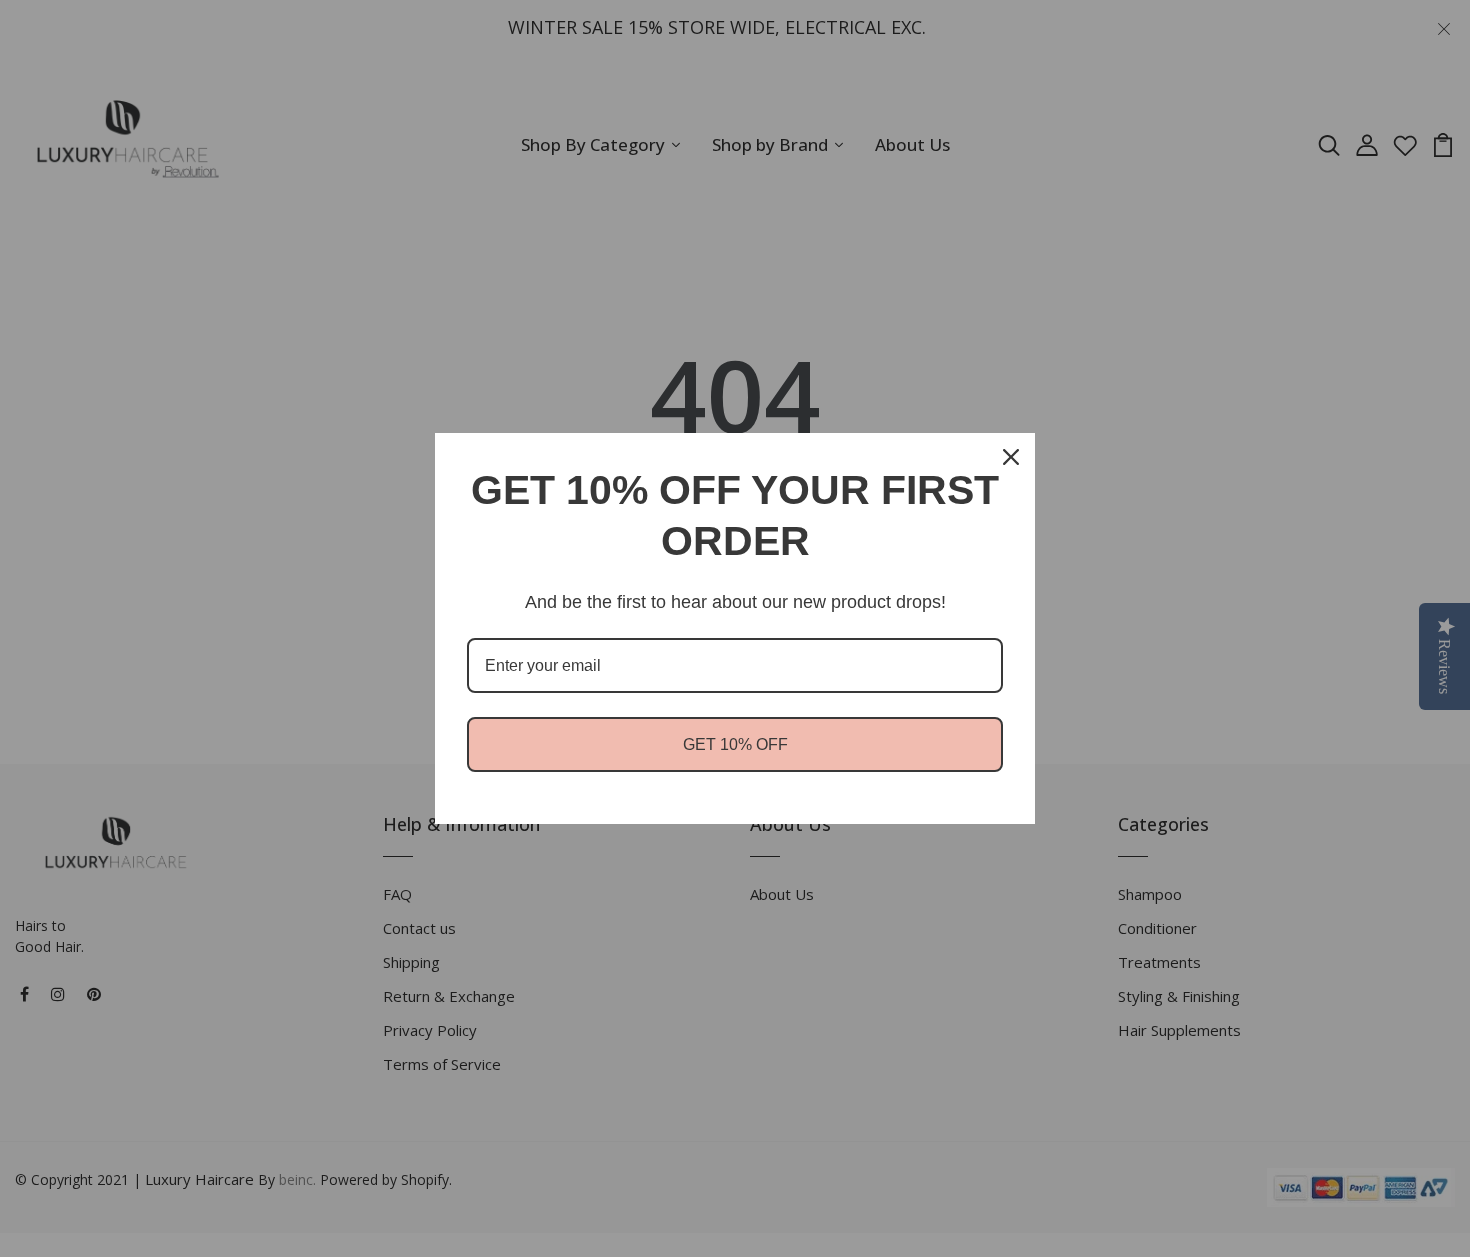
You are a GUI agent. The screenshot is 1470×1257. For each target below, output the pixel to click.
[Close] (1011, 457)
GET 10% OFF (735, 744)
